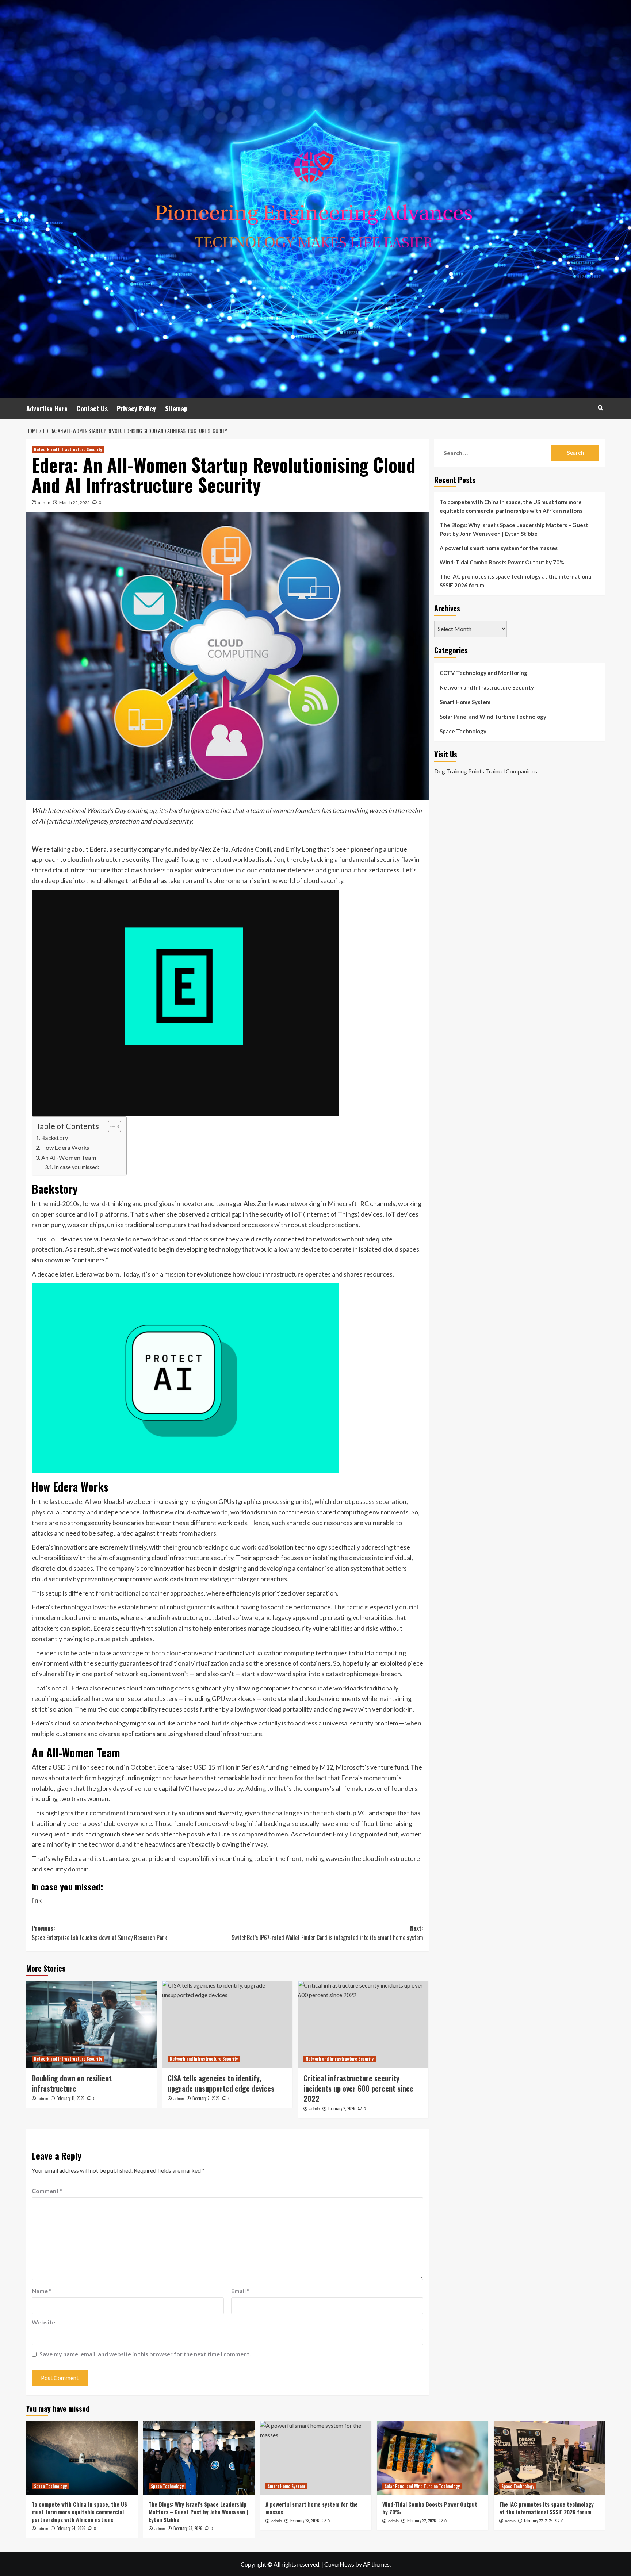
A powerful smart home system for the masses (499, 548)
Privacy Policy (136, 408)
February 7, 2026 (206, 2098)
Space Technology (463, 731)
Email (240, 2291)
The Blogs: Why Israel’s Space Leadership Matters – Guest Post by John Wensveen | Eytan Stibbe (514, 529)
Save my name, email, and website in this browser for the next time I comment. (145, 2354)
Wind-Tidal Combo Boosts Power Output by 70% (502, 562)
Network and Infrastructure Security (68, 449)
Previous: (99, 1933)
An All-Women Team (69, 1157)
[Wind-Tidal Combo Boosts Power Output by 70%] (433, 2458)
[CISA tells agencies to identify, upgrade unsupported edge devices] (227, 2024)
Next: (327, 1933)
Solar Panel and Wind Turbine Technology (493, 717)
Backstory (55, 1138)
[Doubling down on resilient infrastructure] (91, 2024)
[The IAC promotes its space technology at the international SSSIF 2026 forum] (549, 2458)
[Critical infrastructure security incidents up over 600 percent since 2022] (363, 2024)
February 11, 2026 (71, 2098)
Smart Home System (465, 702)
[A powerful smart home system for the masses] (316, 2458)
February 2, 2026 (342, 2108)
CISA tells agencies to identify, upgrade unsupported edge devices (221, 2083)
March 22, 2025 (74, 502)
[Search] (601, 408)
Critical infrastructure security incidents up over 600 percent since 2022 (358, 2088)
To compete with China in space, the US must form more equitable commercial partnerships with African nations (511, 506)
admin (44, 502)
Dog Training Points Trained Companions (486, 771)
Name (42, 2291)
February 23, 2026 (188, 2528)
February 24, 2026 (71, 2528)
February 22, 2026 (422, 2521)
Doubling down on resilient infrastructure (72, 2083)
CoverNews (339, 2564)
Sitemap (176, 408)
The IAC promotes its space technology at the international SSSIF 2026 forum (516, 581)
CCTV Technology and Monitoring (483, 673)
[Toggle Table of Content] (111, 1126)
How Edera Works (65, 1147)
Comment (47, 2191)
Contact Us (92, 408)
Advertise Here (47, 408)
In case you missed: (77, 1167)
